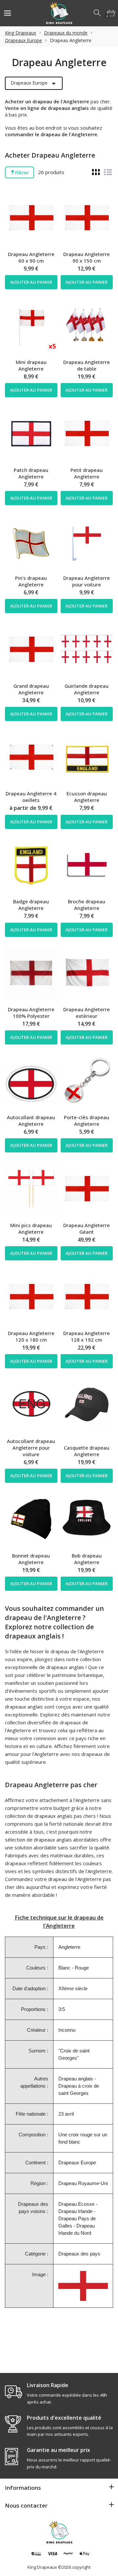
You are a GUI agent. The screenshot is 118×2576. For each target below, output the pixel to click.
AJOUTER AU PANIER (31, 282)
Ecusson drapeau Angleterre (87, 797)
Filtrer (22, 172)
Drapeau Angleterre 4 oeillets (31, 797)
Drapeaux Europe (23, 40)
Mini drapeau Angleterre (31, 365)
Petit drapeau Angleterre (87, 473)
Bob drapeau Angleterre (87, 1559)
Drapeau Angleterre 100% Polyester (31, 1013)
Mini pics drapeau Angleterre (31, 1228)
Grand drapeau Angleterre (31, 689)
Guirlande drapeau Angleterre (87, 689)
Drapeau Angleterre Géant (87, 1228)
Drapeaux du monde (66, 33)
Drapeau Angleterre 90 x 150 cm (87, 257)
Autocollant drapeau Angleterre (31, 1121)
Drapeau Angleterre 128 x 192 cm (87, 1336)
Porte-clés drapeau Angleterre (87, 1121)
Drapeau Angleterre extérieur (87, 1013)
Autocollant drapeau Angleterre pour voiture (31, 1448)
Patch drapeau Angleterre (31, 473)
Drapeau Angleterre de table (87, 365)
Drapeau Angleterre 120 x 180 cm (31, 1336)
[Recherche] (98, 13)
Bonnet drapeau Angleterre (31, 1559)
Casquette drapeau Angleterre (87, 1451)
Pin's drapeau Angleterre (31, 581)
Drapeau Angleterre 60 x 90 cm (31, 257)
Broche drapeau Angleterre (87, 905)
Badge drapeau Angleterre (31, 905)
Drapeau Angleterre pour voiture (87, 581)
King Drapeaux (20, 33)
